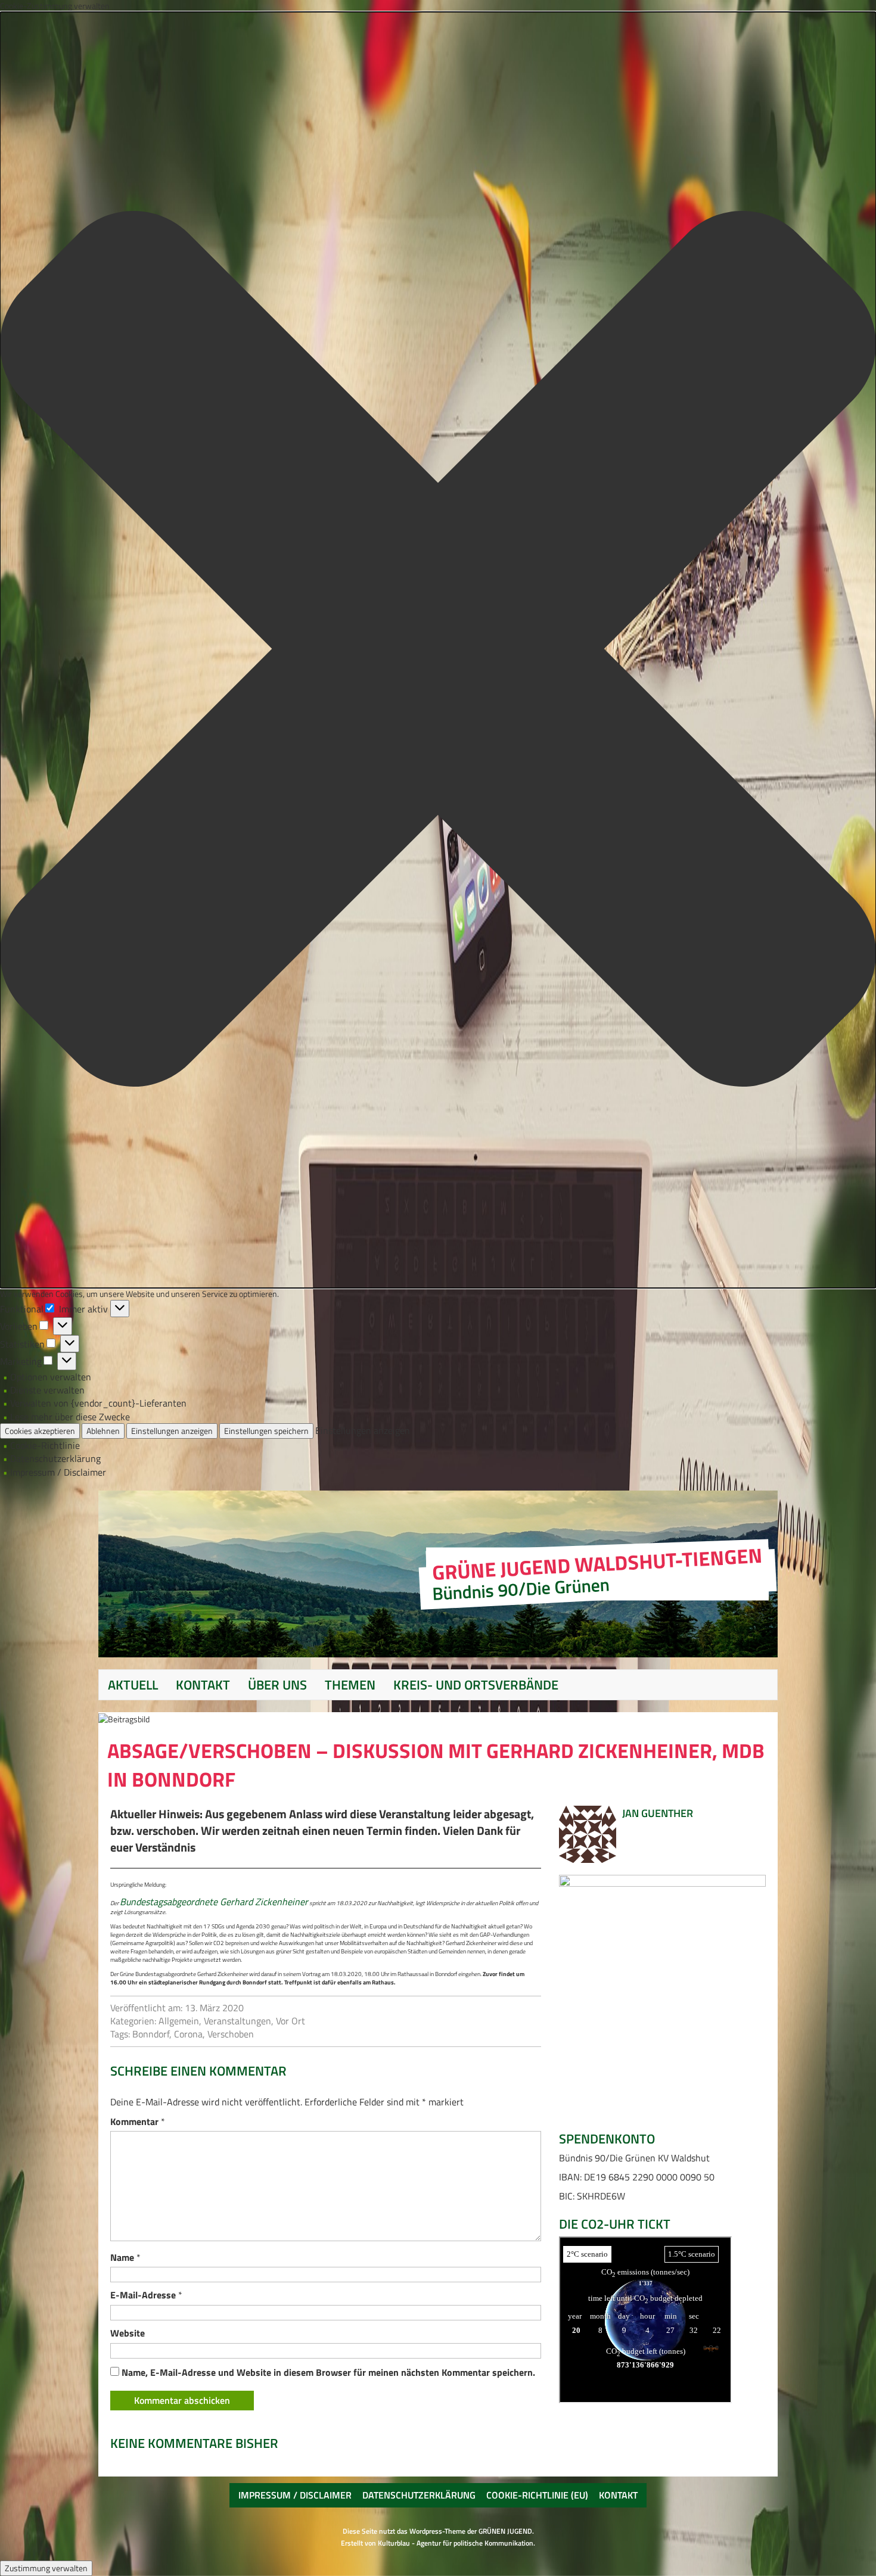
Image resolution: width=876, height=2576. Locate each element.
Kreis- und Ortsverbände (476, 1685)
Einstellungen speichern (266, 1431)
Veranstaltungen (237, 2021)
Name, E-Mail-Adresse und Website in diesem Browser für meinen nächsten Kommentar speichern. (328, 2372)
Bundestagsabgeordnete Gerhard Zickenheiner (214, 1902)
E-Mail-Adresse (146, 2295)
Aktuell (133, 1685)
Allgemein (179, 2021)
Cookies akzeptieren (40, 1431)
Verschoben (231, 2034)
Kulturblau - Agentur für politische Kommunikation (456, 2543)
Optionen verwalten (51, 1377)
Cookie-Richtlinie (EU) (537, 2495)
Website (128, 2333)
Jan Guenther (658, 1813)
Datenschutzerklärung (55, 1458)
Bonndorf (151, 2034)
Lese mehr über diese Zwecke (70, 1417)
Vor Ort (291, 2021)
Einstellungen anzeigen (172, 1431)
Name (125, 2257)
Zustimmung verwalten (46, 2568)
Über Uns (277, 1685)
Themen (350, 1685)
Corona (188, 2034)
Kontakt (203, 1685)
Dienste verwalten (47, 1390)
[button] (438, 650)
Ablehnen (103, 1431)
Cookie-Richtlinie (45, 1445)
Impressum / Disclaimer (58, 1472)
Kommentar (138, 2121)
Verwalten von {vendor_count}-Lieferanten (98, 1403)
